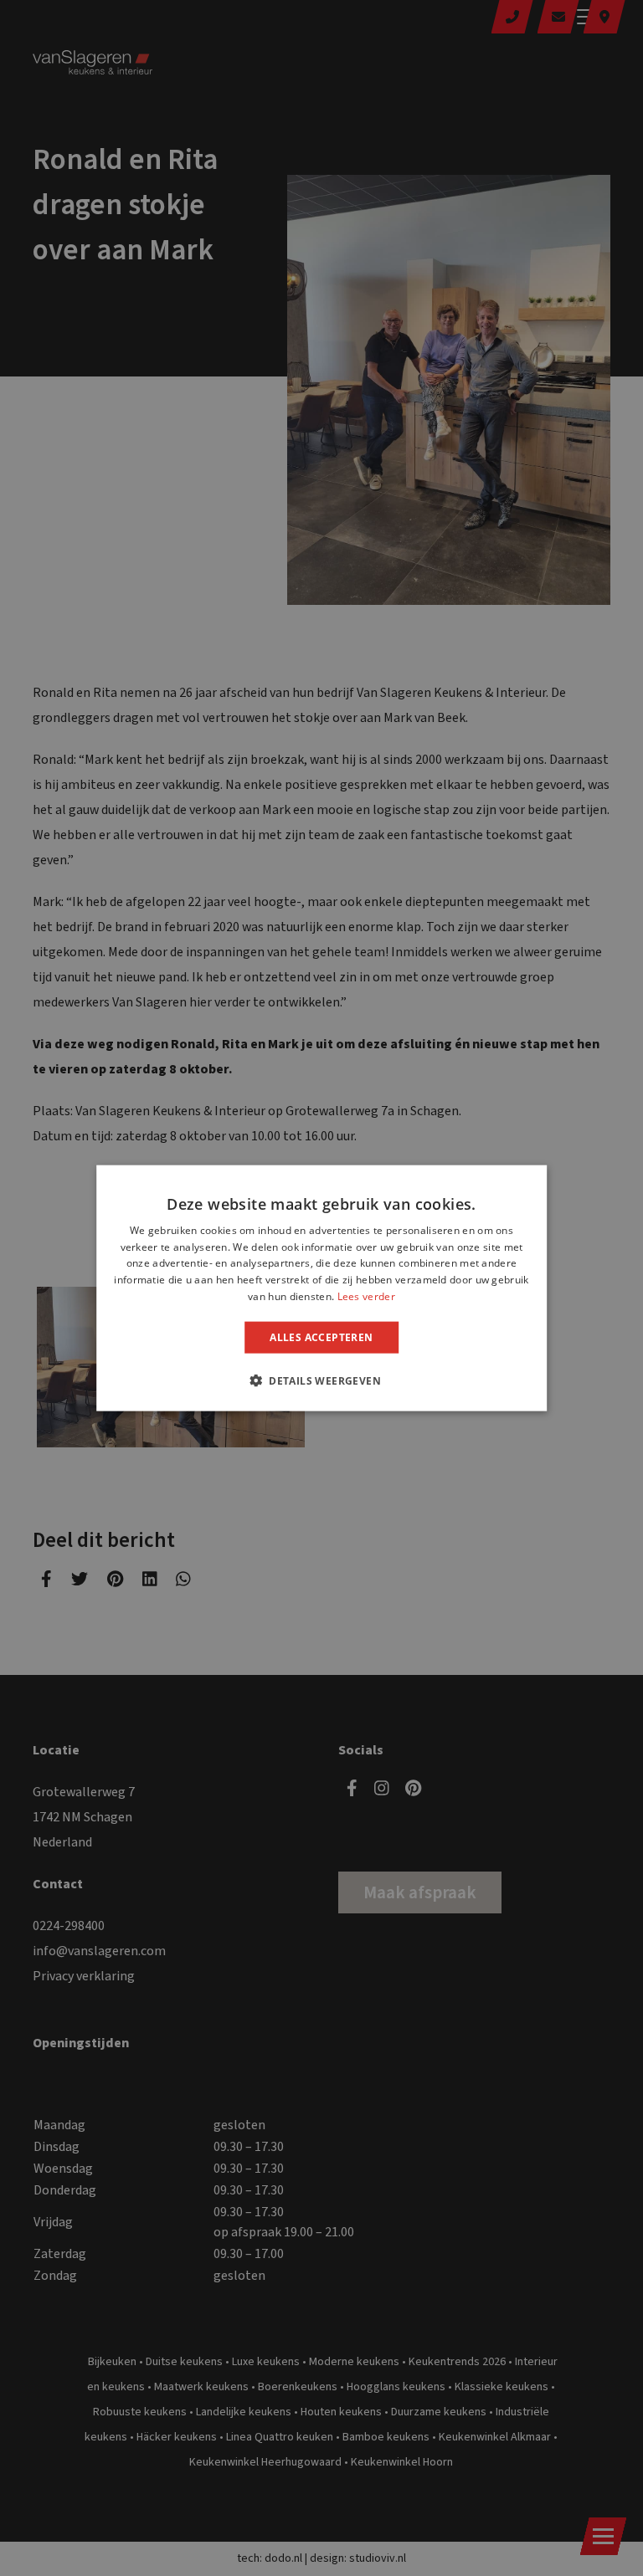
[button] (321, 1380)
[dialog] (321, 1288)
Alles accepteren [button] (321, 1337)
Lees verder (366, 1296)
